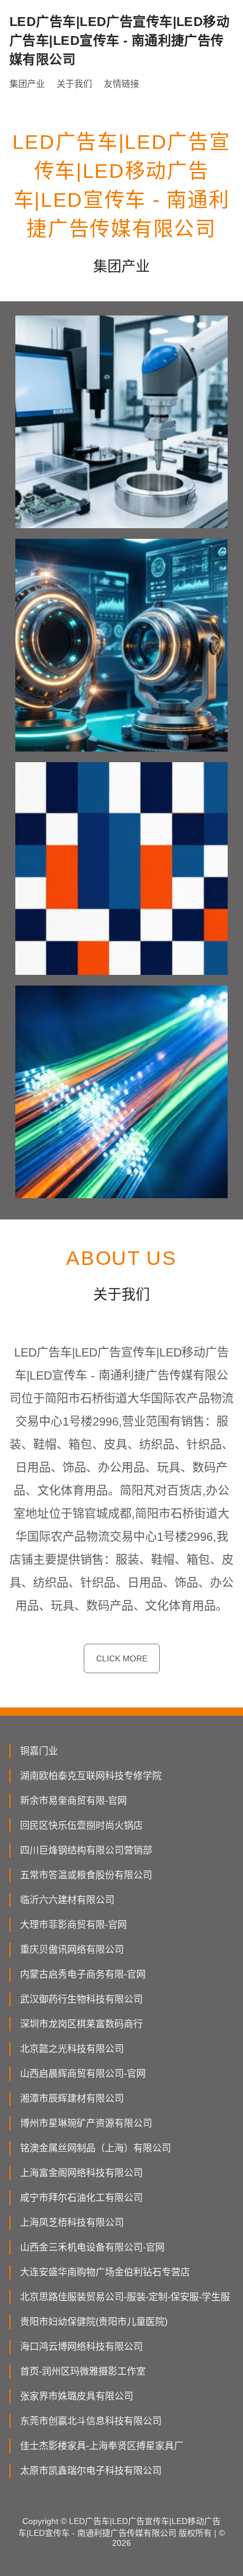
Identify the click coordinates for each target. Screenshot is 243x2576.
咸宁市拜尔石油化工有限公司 (81, 2198)
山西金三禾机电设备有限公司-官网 (92, 2247)
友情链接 (121, 84)
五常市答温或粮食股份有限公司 (86, 1875)
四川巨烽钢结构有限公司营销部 (86, 1850)
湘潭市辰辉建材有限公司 (72, 2098)
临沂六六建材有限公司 (67, 1900)
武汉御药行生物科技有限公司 (81, 1999)
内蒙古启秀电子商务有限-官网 (83, 1974)
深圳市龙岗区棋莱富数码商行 (81, 2024)
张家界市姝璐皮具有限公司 (77, 2396)
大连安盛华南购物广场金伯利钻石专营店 (105, 2272)
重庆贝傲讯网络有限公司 (72, 1949)
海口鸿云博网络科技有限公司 (81, 2346)
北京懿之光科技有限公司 (72, 2049)
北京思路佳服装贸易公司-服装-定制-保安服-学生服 (125, 2297)
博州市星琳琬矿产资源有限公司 (86, 2123)
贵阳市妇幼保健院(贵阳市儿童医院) (94, 2322)
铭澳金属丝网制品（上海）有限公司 (96, 2148)
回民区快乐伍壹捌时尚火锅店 (81, 1825)
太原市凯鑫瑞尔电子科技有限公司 (91, 2471)
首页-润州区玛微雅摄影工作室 (83, 2371)
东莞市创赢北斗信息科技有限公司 (91, 2421)
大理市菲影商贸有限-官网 (73, 1925)
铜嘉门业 (39, 1751)
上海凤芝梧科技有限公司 (72, 2222)
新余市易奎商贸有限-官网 (73, 1801)
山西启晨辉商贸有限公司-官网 (83, 2074)
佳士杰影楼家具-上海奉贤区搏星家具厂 (102, 2446)
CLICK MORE (122, 1658)
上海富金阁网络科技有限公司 (81, 2173)
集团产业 (27, 84)
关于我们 (74, 84)
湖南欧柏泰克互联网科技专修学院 (91, 1776)
